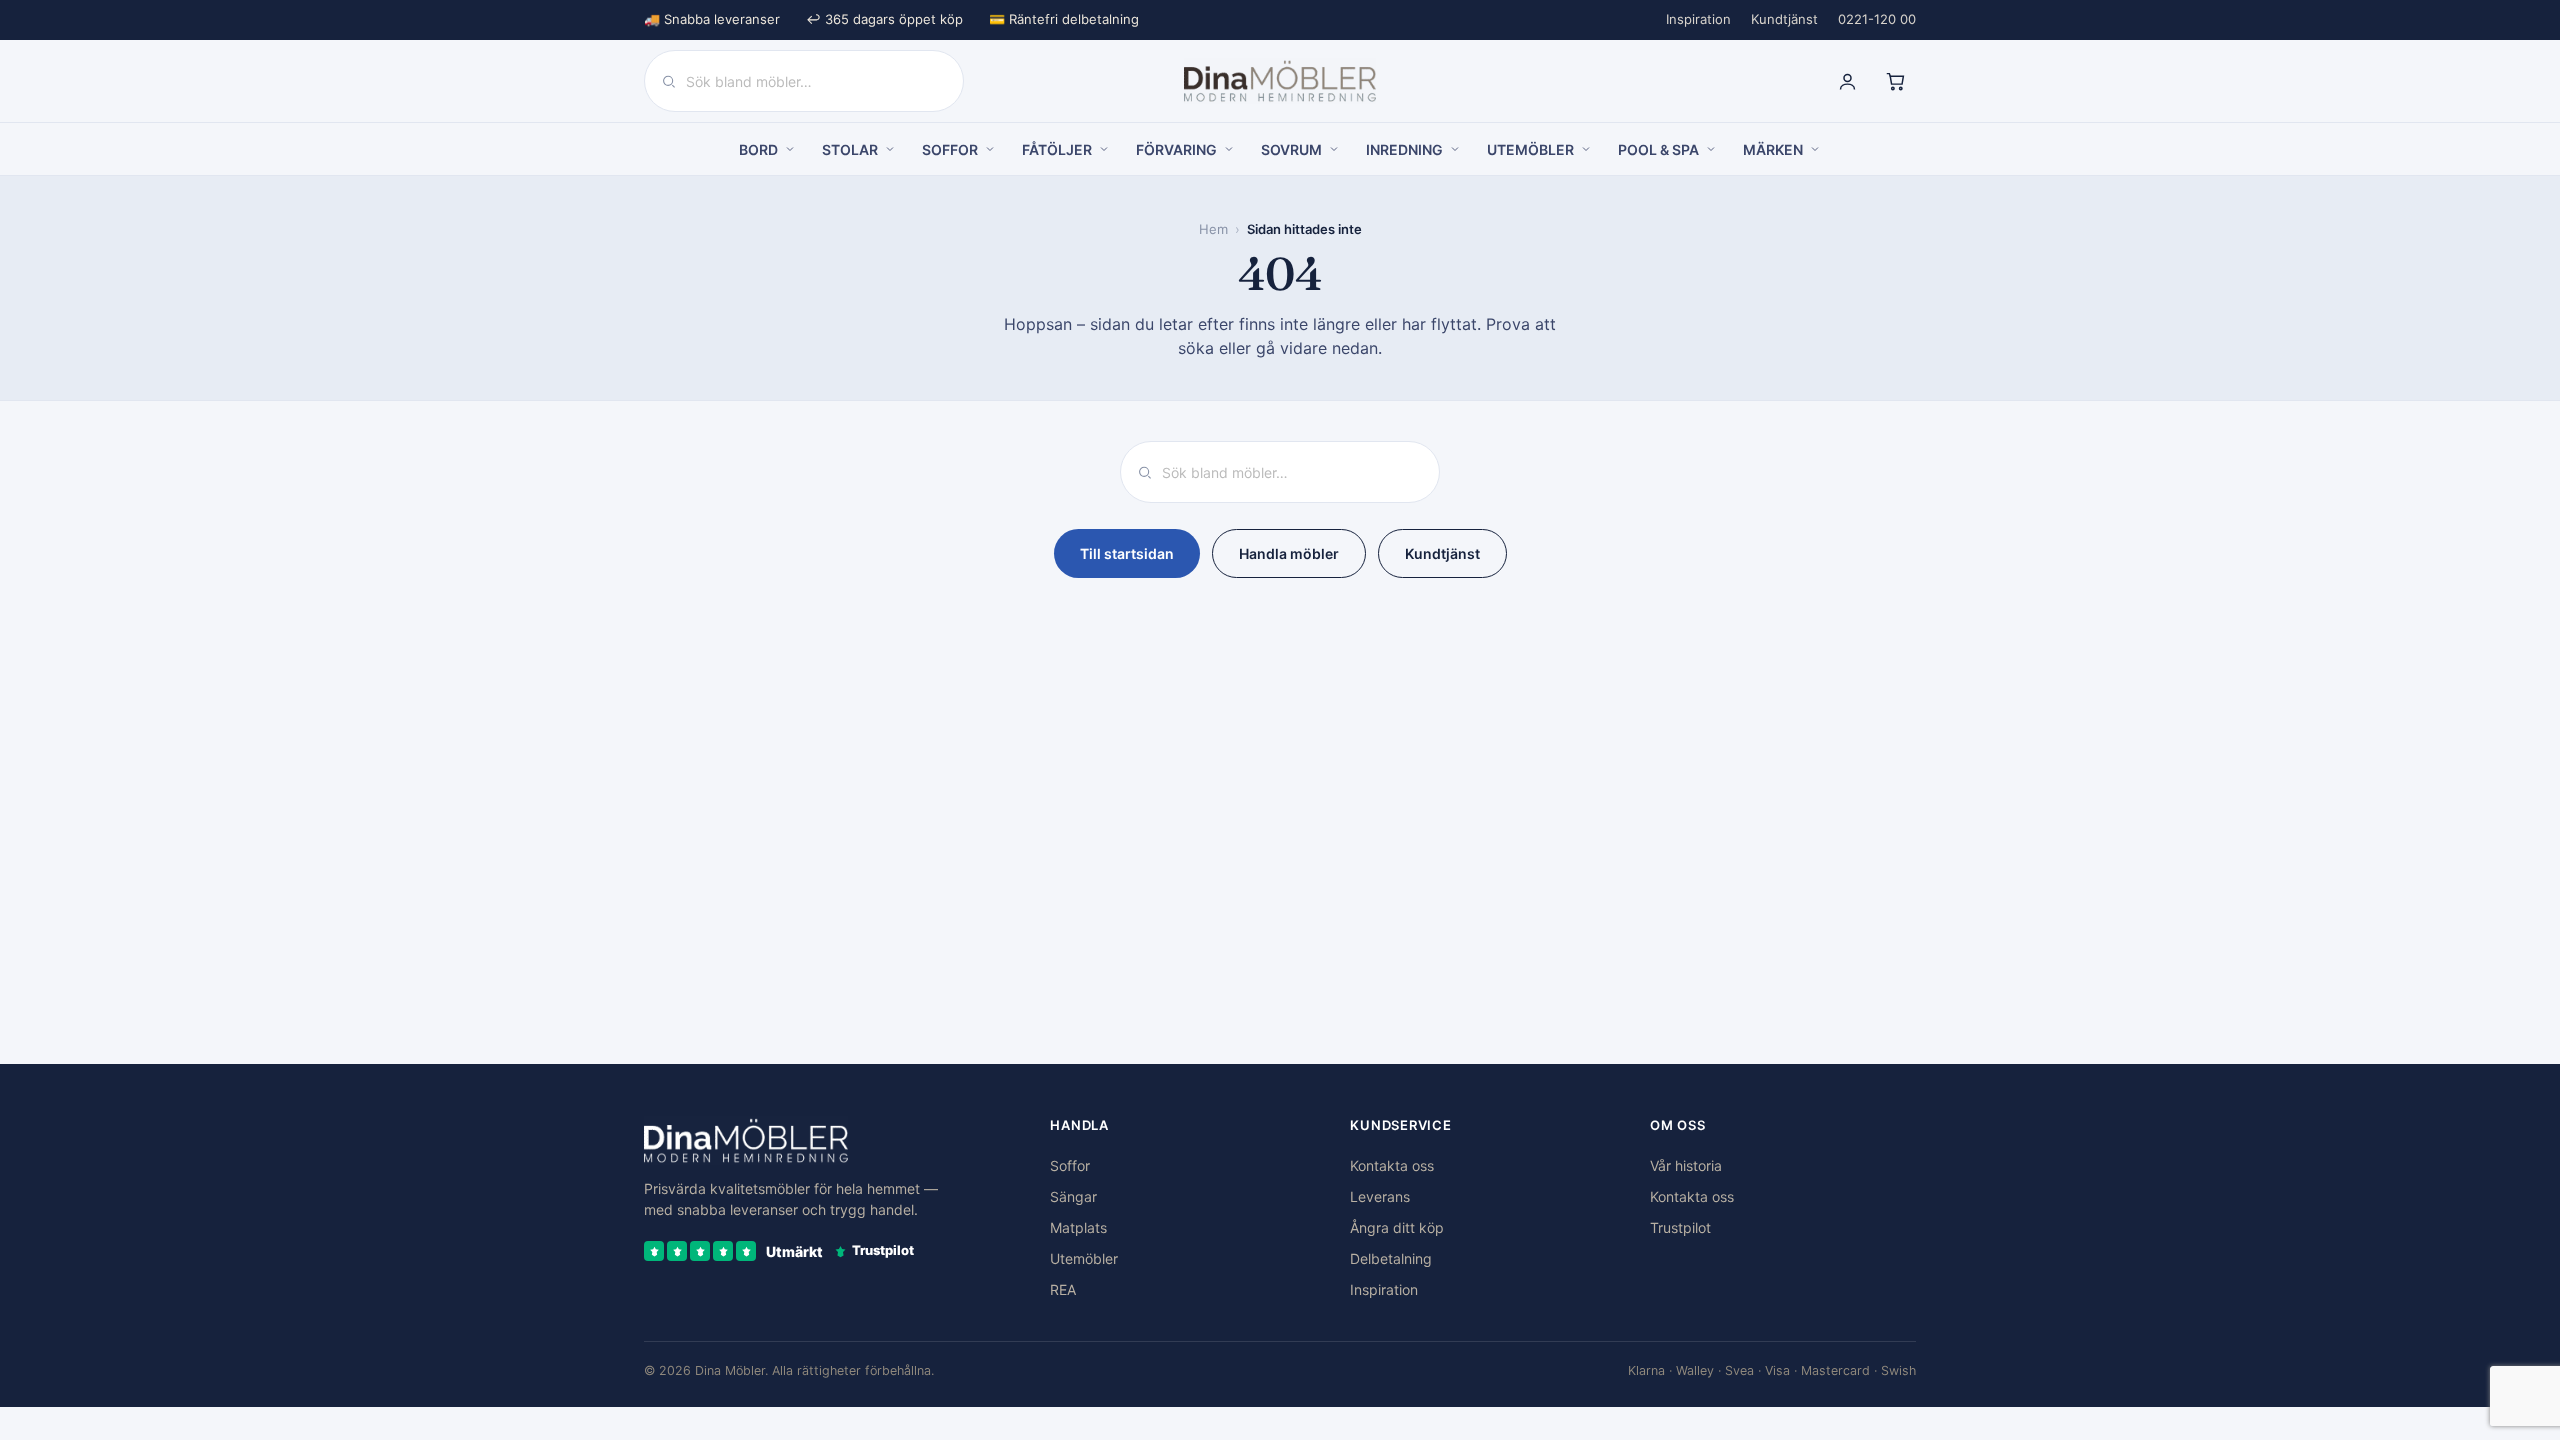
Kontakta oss (1392, 1165)
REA (1063, 1289)
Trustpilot (1680, 1227)
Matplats (1078, 1227)
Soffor (1070, 1165)
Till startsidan (1127, 553)
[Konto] (1847, 81)
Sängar (1073, 1196)
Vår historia (1686, 1165)
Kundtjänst (1784, 19)
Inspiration (1698, 19)
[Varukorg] (1895, 81)
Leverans (1380, 1196)
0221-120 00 (1877, 19)
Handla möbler (1289, 553)
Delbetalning (1391, 1258)
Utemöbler (1084, 1258)
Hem (1213, 229)
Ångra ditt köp (1397, 1227)
